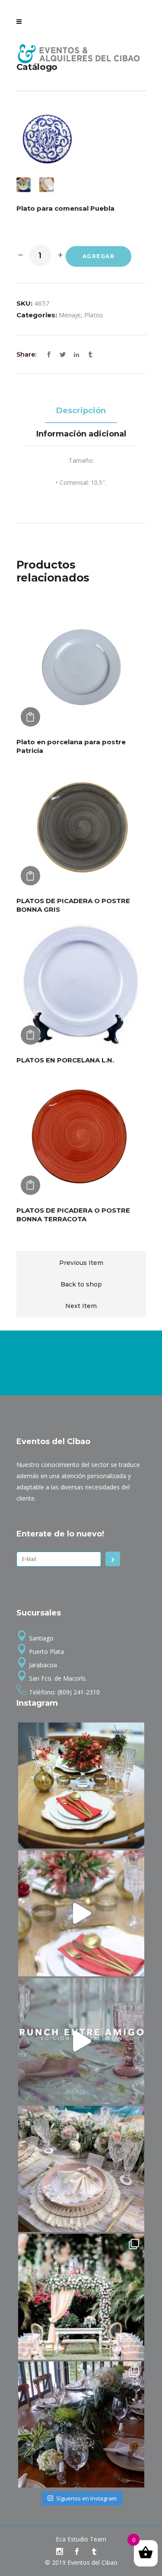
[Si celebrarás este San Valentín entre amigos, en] (81, 2041)
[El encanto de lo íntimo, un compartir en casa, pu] (81, 2169)
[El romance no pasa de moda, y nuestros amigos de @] (81, 2297)
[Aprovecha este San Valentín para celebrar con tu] (81, 1913)
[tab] (81, 411)
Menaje (70, 315)
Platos (94, 315)
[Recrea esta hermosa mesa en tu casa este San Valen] (81, 1786)
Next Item (81, 1306)
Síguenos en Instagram (86, 2498)
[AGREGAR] (30, 717)
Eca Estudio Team (81, 2539)
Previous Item (81, 1263)
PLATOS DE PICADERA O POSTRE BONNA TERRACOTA (73, 1215)
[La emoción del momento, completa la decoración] (81, 2424)
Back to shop (81, 1284)
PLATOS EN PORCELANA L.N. (65, 1060)
